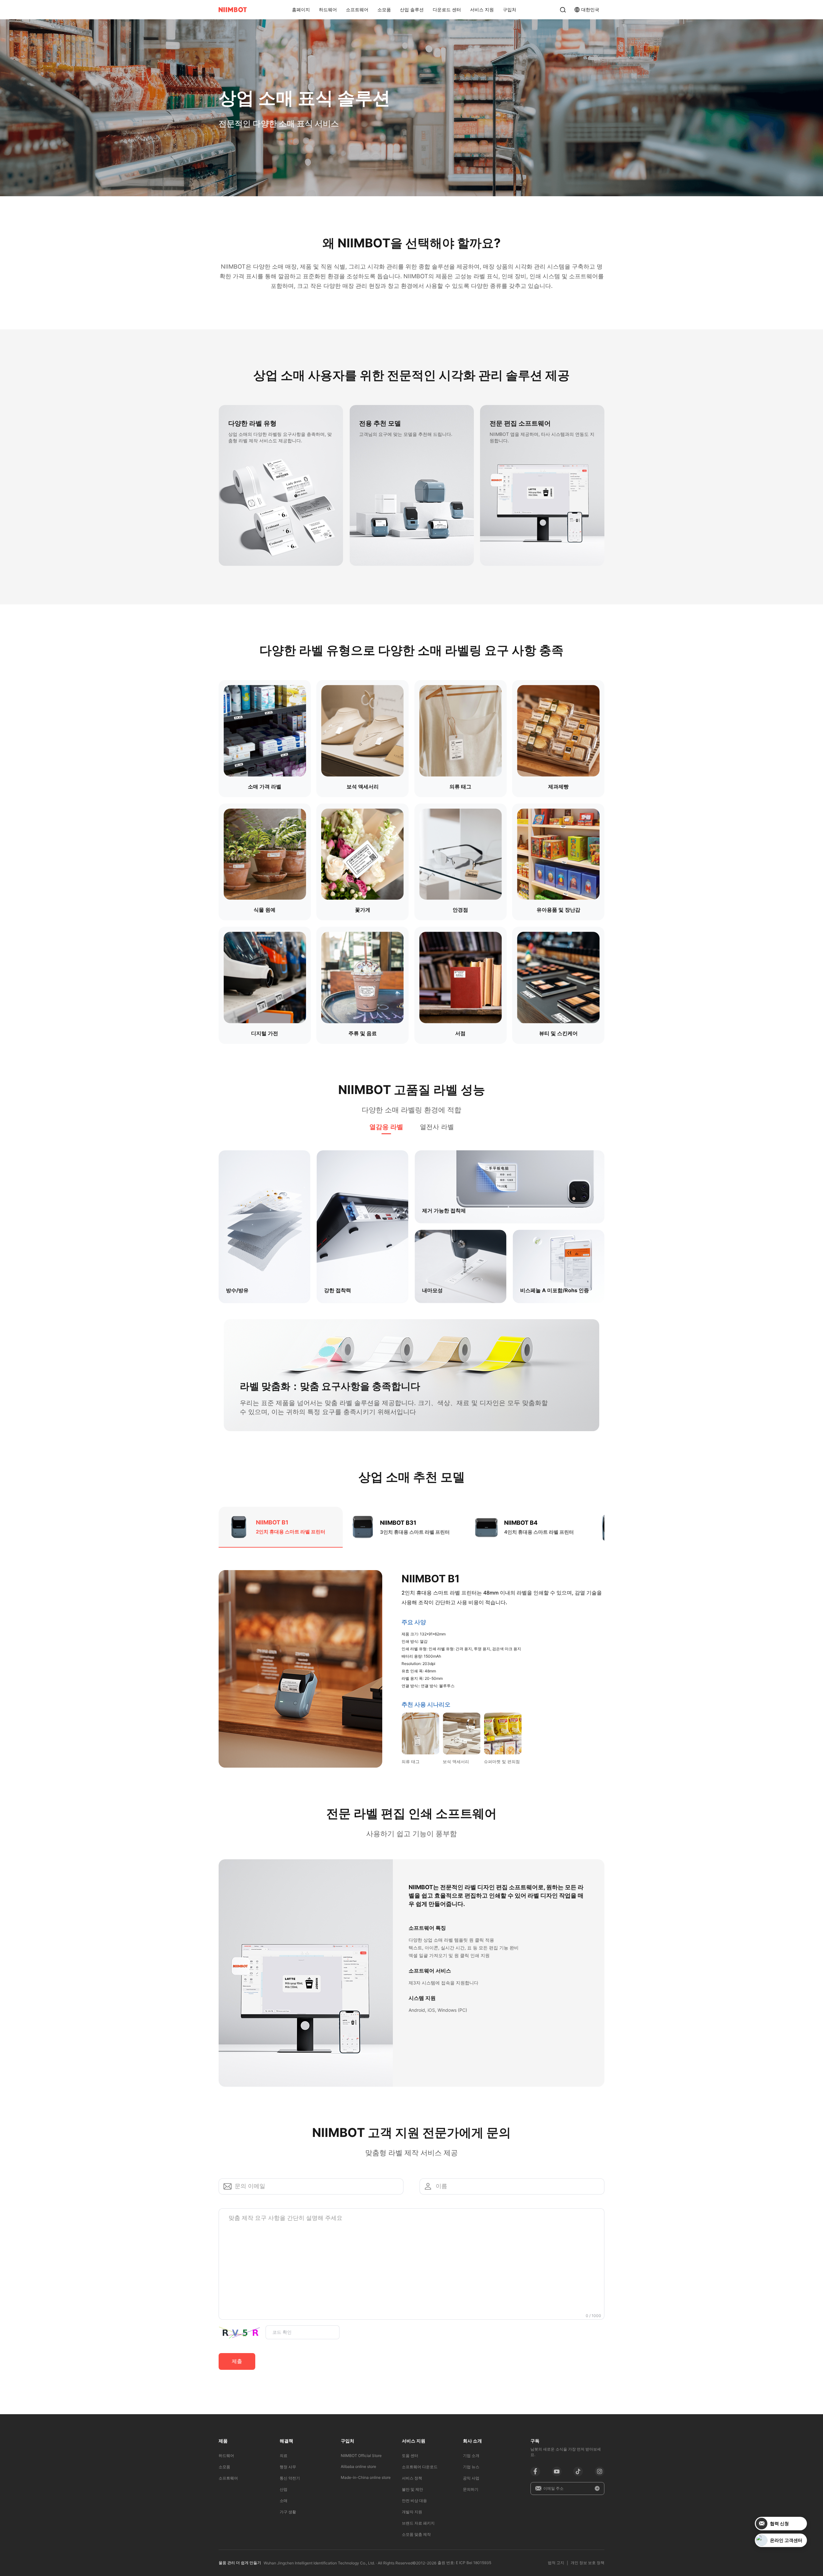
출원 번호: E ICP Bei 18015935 (464, 2563)
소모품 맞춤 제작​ (416, 2534)
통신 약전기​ (290, 2478)
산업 (284, 2489)
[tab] (386, 1127)
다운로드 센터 (447, 9)
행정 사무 (288, 2467)
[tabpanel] (411, 1219)
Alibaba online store (358, 2466)
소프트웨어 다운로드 (420, 2467)
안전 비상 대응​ (414, 2501)
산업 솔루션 (412, 9)
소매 (284, 2501)
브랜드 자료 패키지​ (418, 2523)
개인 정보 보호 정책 (588, 2563)
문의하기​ (471, 2489)
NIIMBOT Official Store (361, 2456)
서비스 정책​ (412, 2478)
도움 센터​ (410, 2456)
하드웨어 (328, 9)
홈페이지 (301, 9)
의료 (284, 2456)
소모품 (384, 9)
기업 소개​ (471, 2456)
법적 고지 (556, 2563)
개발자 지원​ (412, 2512)
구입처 (510, 9)
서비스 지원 (482, 9)
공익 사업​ (471, 2478)
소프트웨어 (357, 9)
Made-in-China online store (366, 2477)
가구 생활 (288, 2512)
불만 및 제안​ (412, 2489)
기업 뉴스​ (471, 2467)
